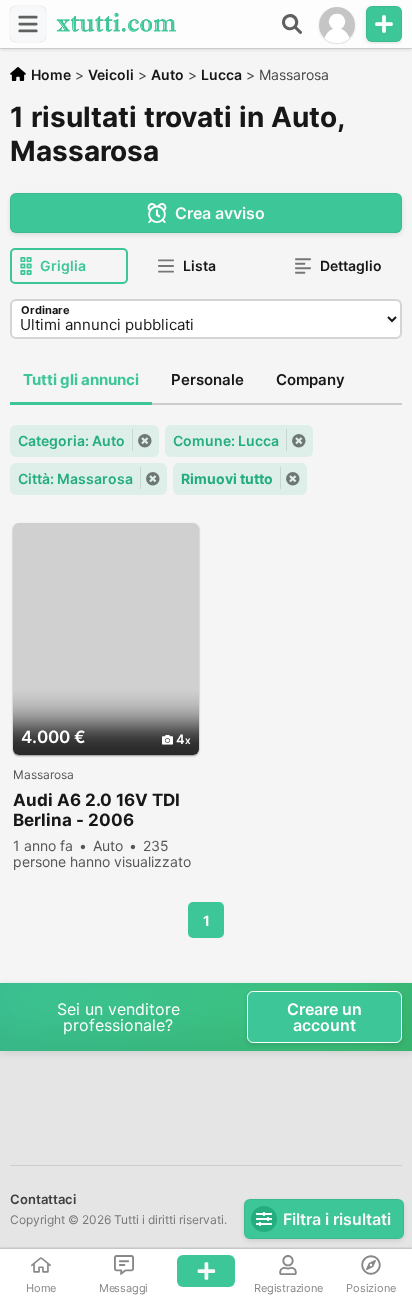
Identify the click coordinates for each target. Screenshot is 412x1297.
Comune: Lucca (226, 440)
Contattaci (43, 1199)
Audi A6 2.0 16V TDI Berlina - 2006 (96, 810)
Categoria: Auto (71, 440)
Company (310, 379)
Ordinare (45, 310)
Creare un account (324, 1017)
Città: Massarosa (75, 478)
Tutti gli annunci (81, 379)
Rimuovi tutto (227, 478)
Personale (207, 379)
